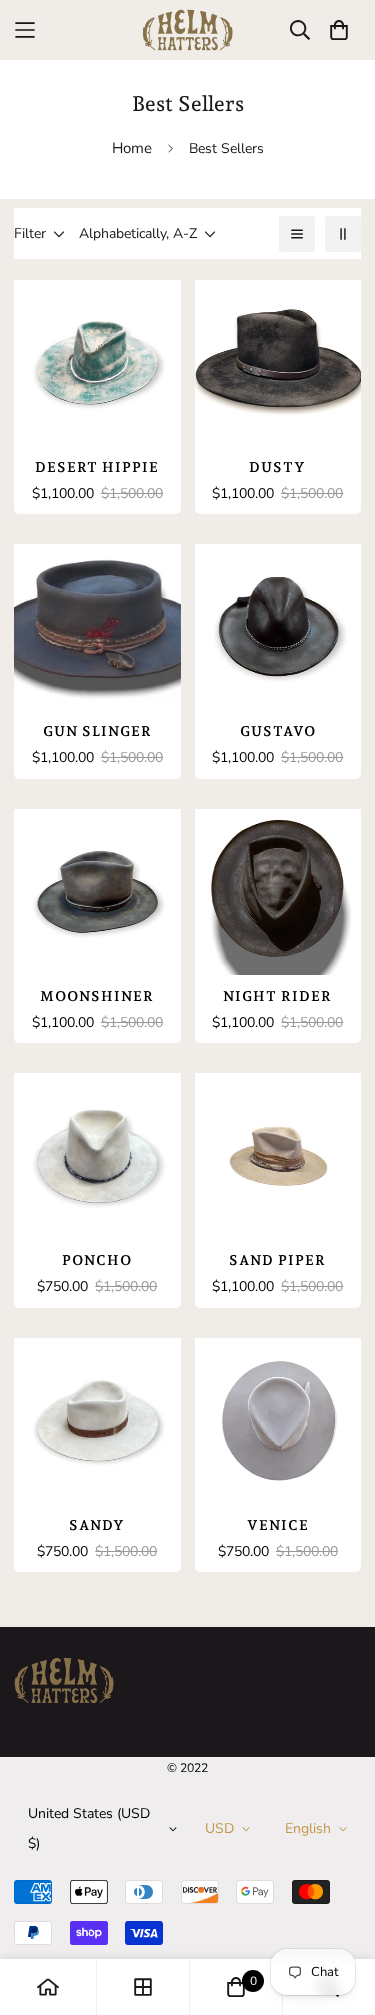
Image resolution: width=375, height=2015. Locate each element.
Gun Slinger (97, 731)
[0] (236, 1987)
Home (132, 148)
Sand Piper (277, 1260)
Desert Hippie (97, 467)
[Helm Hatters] (188, 30)
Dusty (277, 467)
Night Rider (277, 996)
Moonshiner (97, 996)
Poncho (97, 1260)
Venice (278, 1525)
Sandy (97, 1525)
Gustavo (278, 731)
